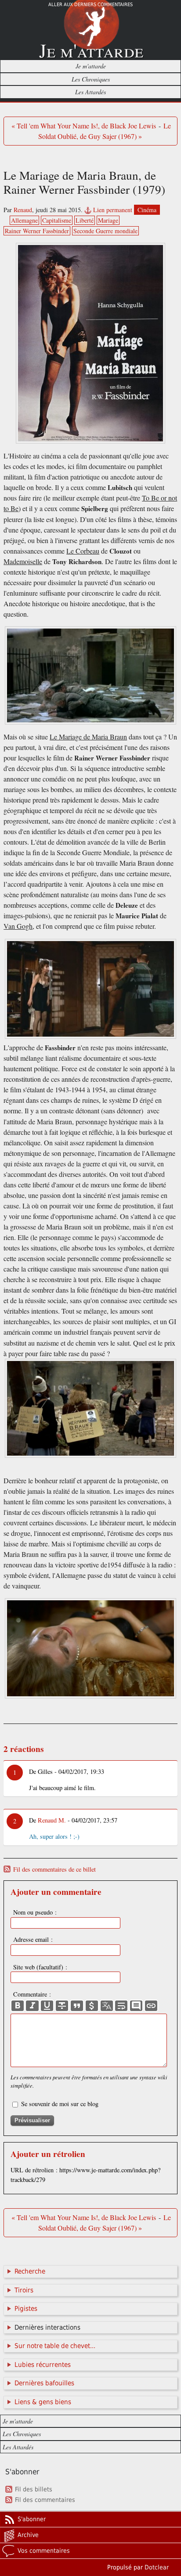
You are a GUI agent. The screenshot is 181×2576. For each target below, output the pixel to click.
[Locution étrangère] (107, 2006)
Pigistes (26, 2309)
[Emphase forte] (18, 2006)
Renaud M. (52, 1820)
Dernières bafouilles (44, 2383)
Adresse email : (33, 1939)
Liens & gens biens (43, 2402)
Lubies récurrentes (43, 2365)
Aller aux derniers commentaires (90, 5)
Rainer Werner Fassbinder (37, 231)
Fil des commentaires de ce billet (54, 1869)
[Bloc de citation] (136, 2006)
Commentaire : (32, 1994)
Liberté (85, 220)
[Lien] (151, 2006)
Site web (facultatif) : (40, 1967)
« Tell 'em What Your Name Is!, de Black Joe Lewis (84, 126)
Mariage (108, 220)
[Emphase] (32, 2006)
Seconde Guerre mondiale (105, 231)
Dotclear (157, 2567)
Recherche (30, 2271)
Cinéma (147, 210)
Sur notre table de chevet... (55, 2346)
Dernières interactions (47, 2327)
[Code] (92, 2006)
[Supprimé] (62, 2006)
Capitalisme (57, 220)
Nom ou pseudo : (35, 1912)
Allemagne (24, 220)
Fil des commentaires (45, 2500)
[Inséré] (47, 2006)
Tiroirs (24, 2290)
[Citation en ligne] (77, 2006)
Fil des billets (34, 2489)
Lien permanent (113, 210)
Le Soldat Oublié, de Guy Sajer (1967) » (105, 131)
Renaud (23, 210)
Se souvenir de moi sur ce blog (60, 2104)
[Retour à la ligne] (121, 2006)
